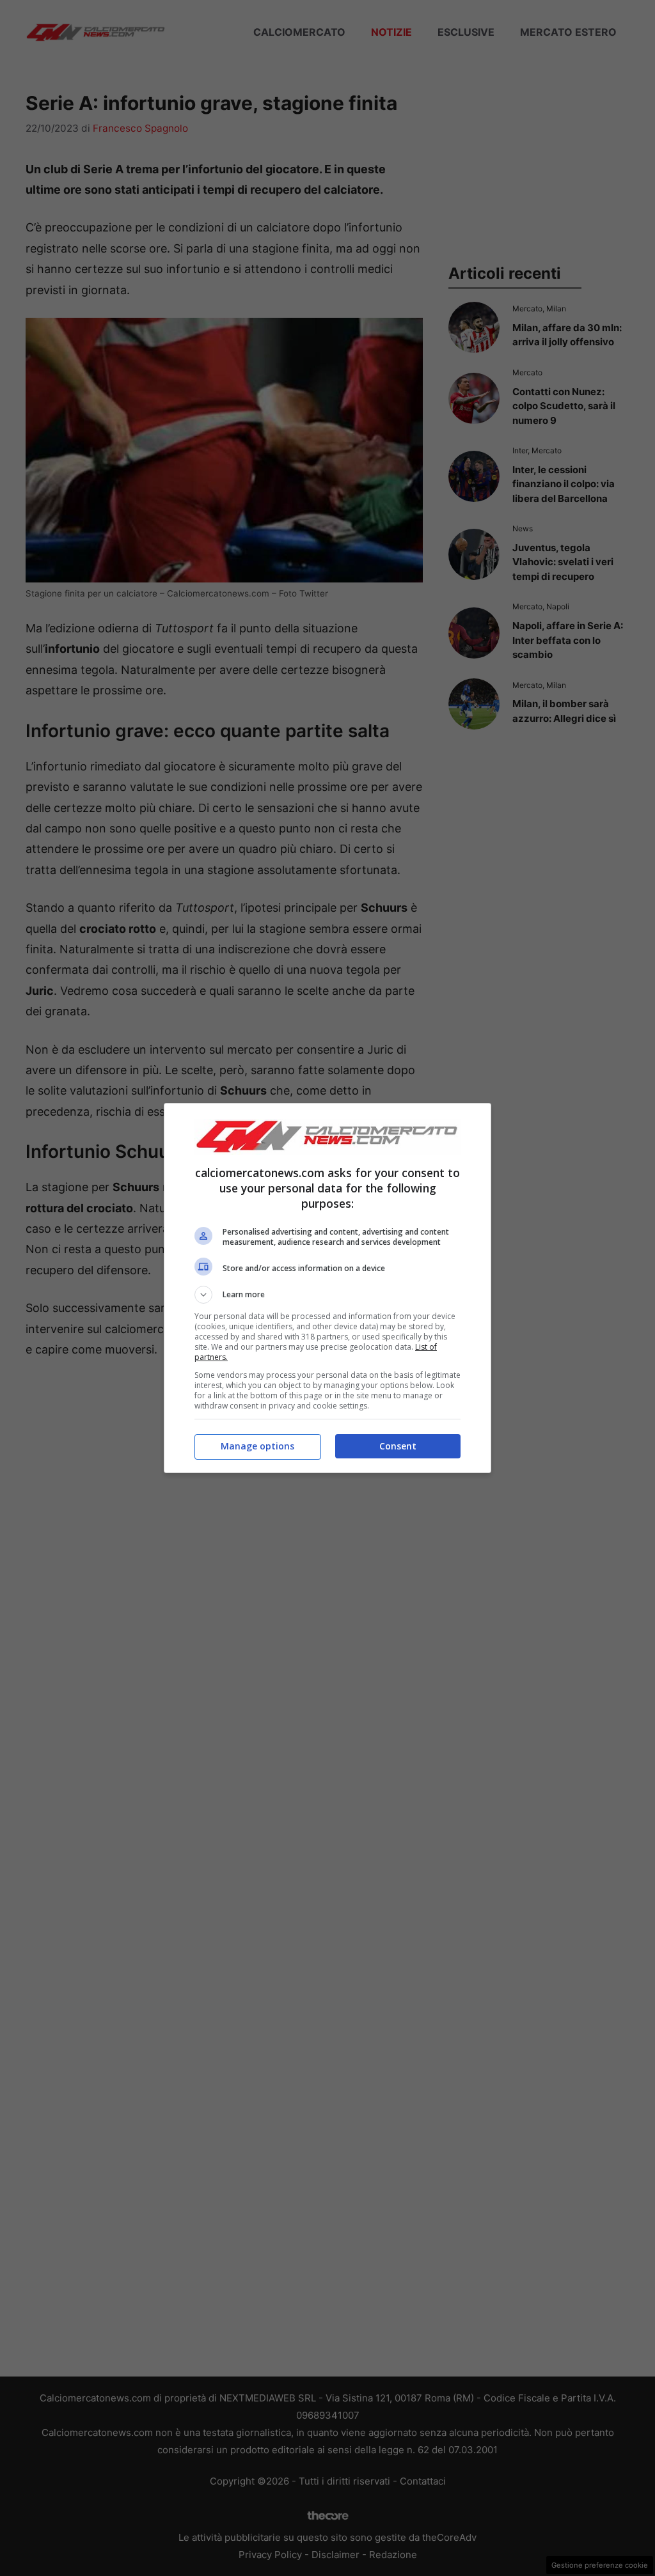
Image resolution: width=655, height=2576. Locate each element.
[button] (327, 1295)
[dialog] (327, 1288)
